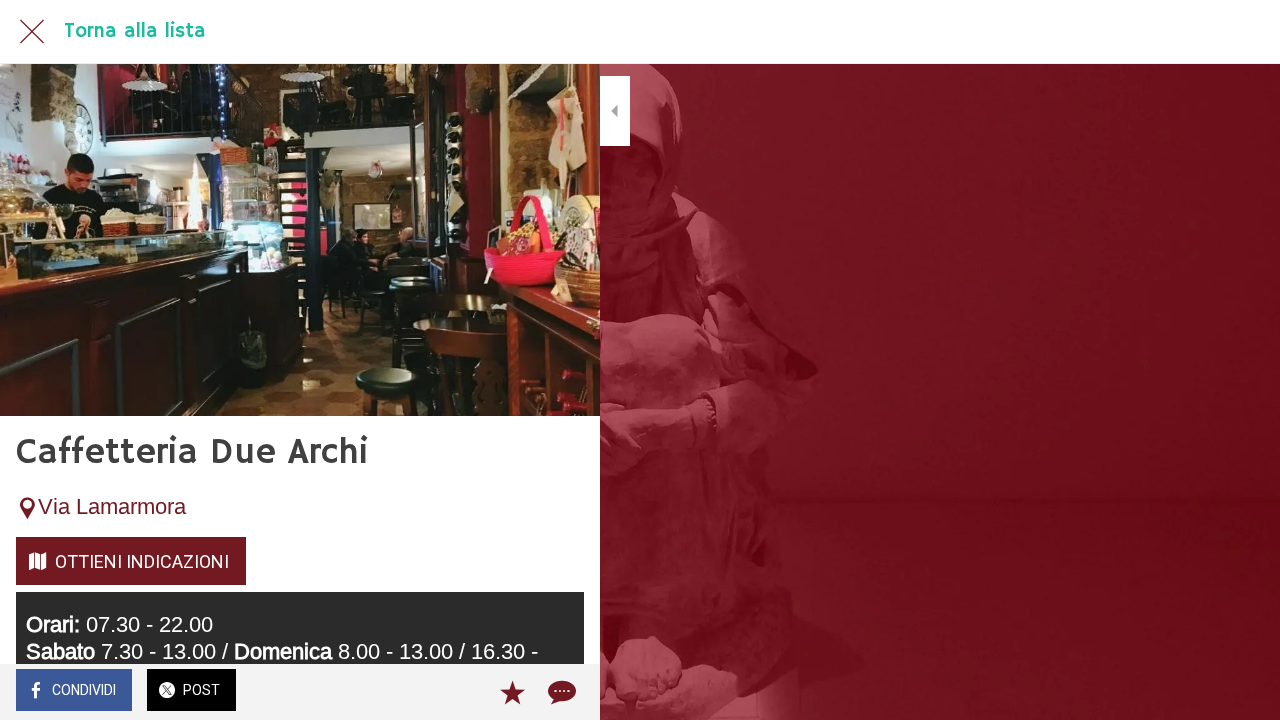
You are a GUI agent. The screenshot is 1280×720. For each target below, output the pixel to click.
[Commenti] (560, 692)
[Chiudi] (32, 32)
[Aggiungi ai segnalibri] (512, 692)
